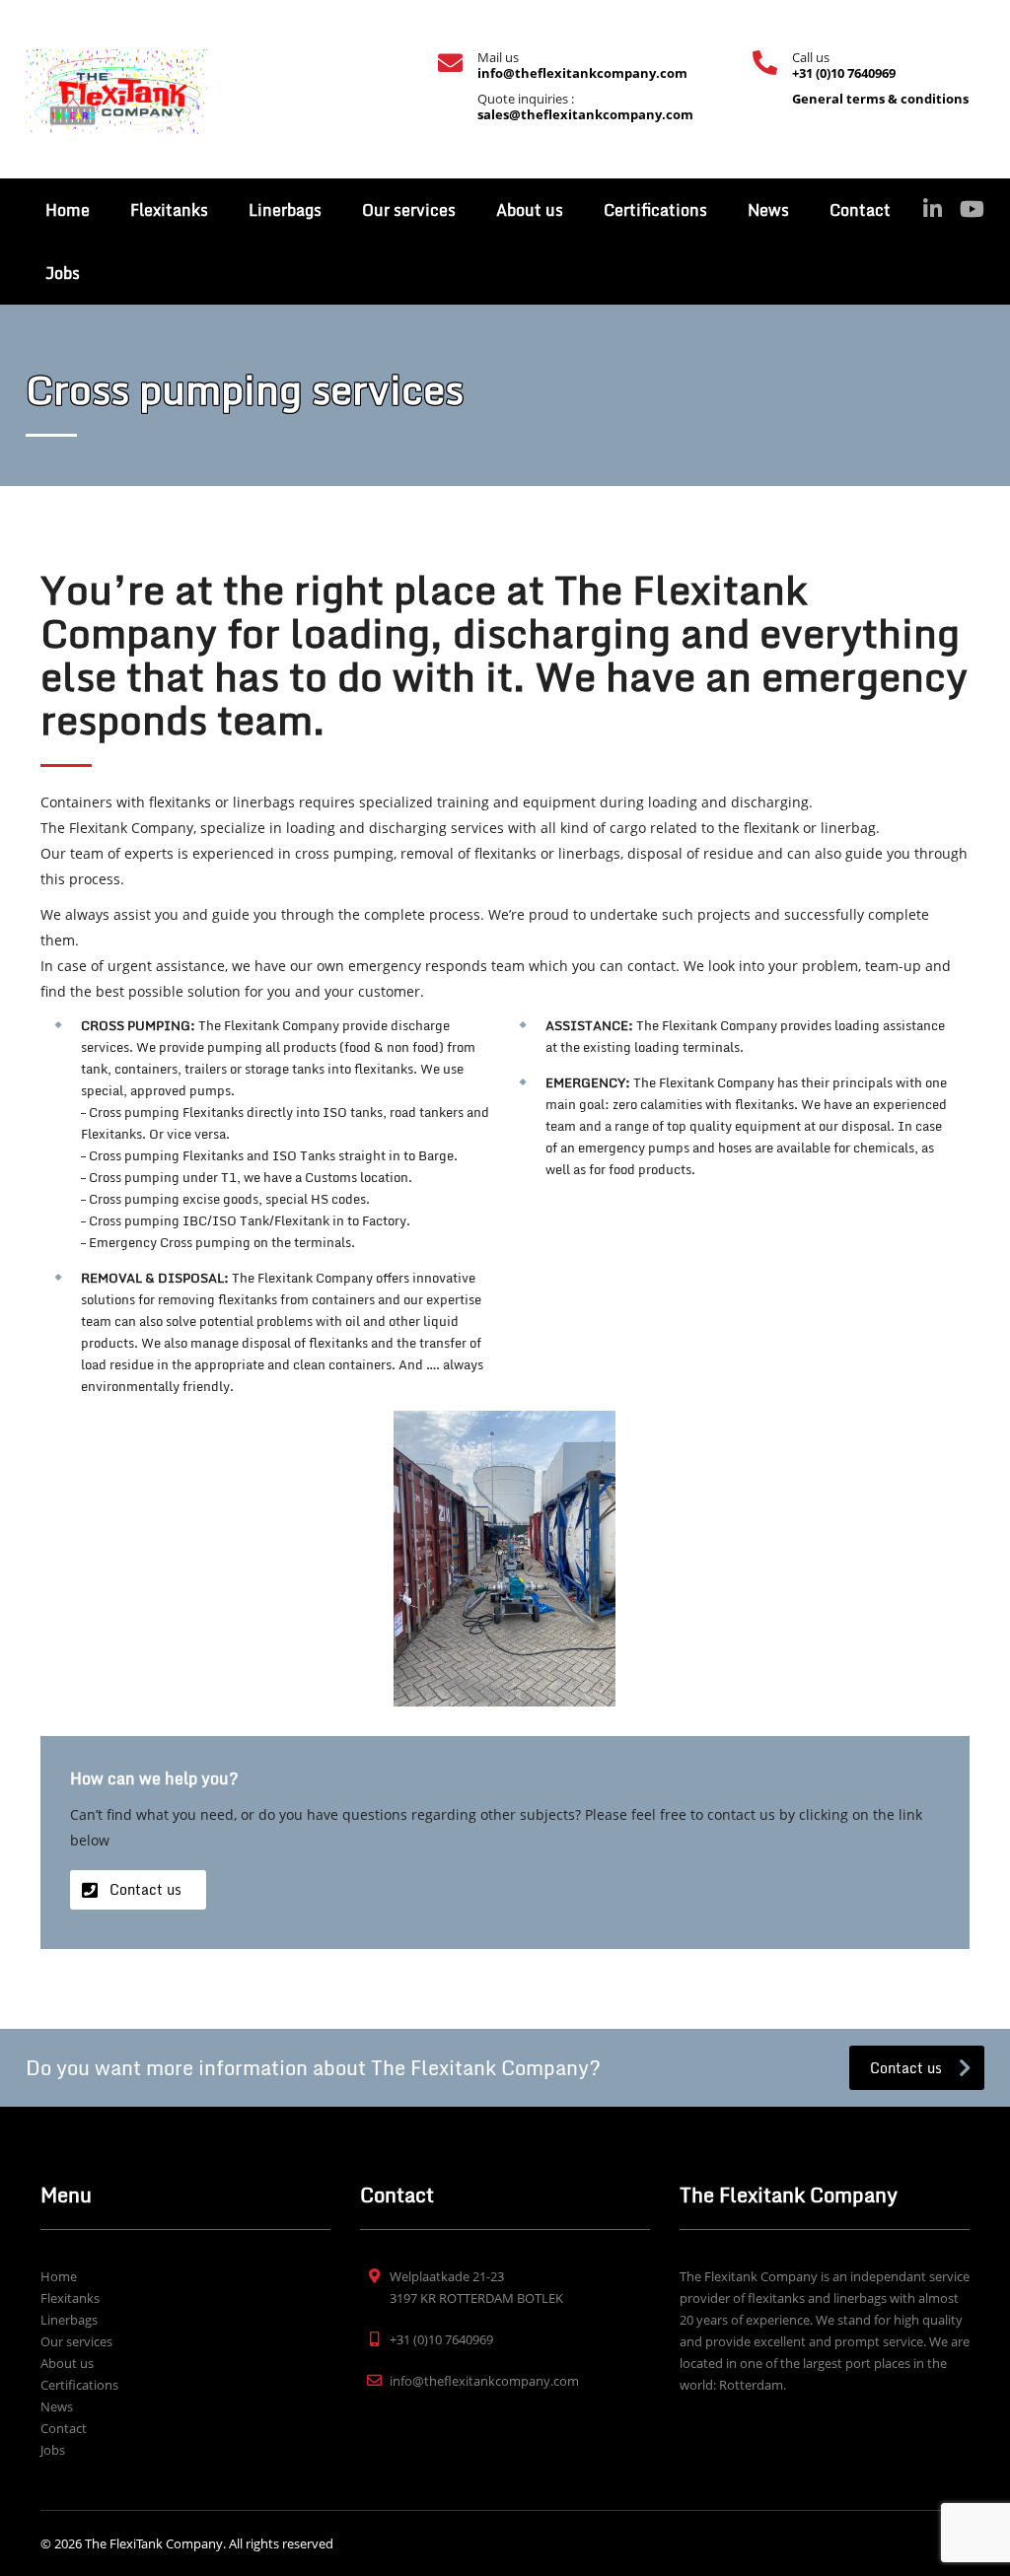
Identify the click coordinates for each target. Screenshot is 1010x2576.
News (768, 210)
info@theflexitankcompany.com (582, 73)
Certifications (655, 210)
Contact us (145, 1889)
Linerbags (285, 210)
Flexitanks (169, 210)
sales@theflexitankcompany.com (585, 114)
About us (530, 210)
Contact (860, 210)
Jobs (63, 273)
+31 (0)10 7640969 (844, 73)
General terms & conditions (880, 99)
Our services (409, 210)
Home (68, 210)
